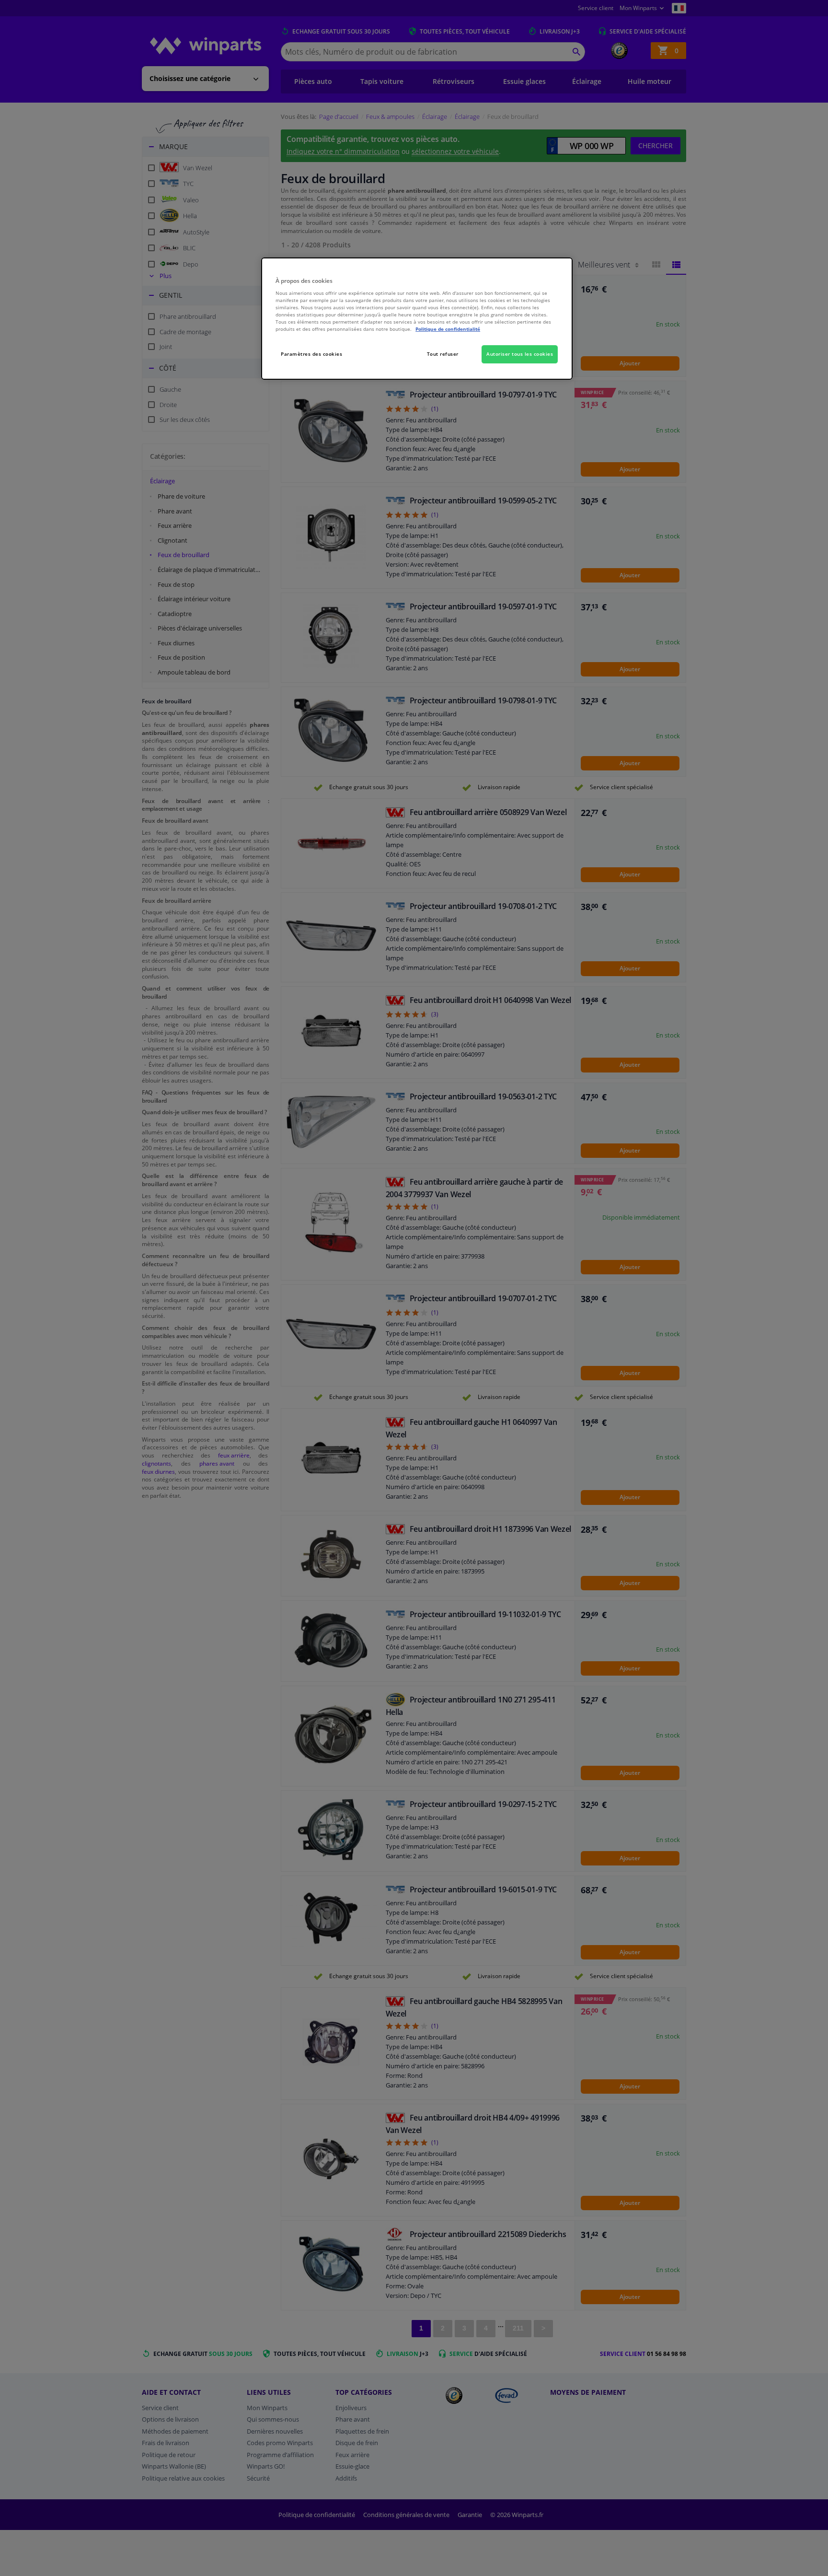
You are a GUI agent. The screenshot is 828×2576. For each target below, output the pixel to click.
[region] (417, 319)
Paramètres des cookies (311, 354)
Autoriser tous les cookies (520, 354)
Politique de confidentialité (448, 329)
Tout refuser (443, 354)
